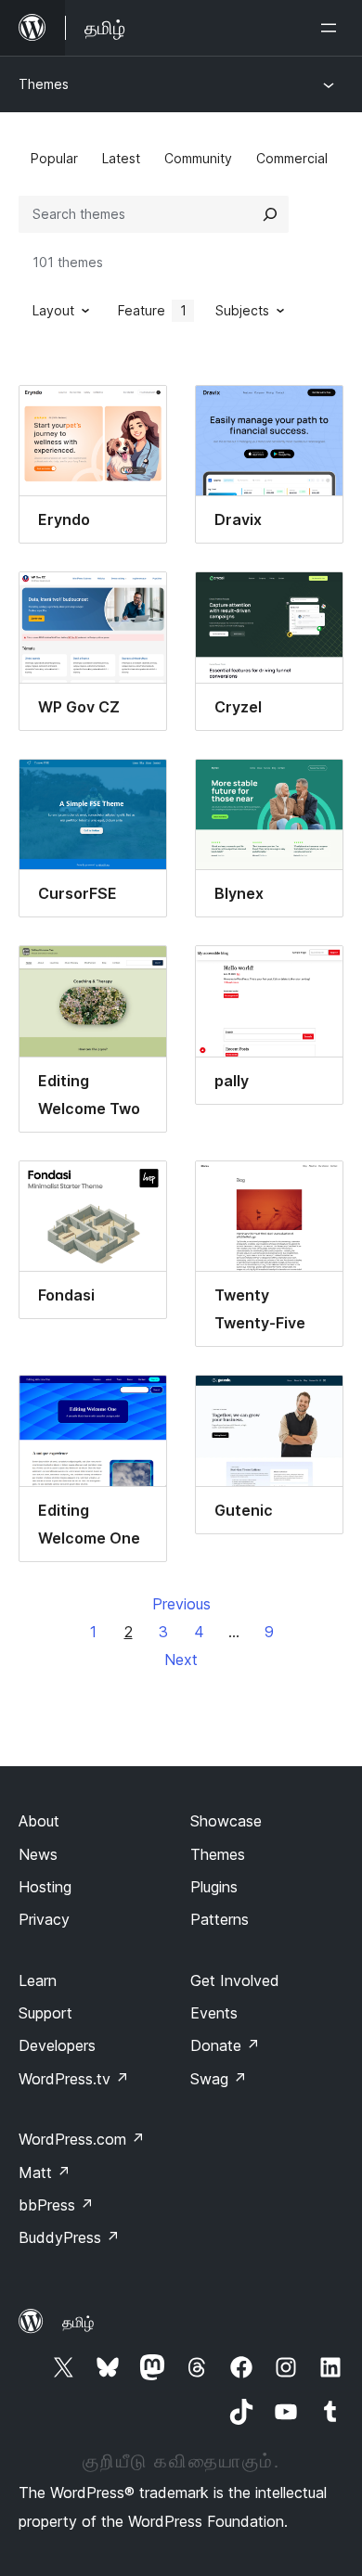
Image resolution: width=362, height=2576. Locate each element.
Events (214, 2013)
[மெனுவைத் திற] (332, 28)
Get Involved (235, 1980)
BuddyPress (69, 2237)
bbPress (56, 2205)
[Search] (270, 214)
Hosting (45, 1887)
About (39, 1821)
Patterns (220, 1919)
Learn (38, 1980)
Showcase (226, 1821)
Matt (45, 2172)
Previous (181, 1604)
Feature (152, 310)
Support (45, 2013)
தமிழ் (78, 2322)
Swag (219, 2079)
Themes (44, 84)
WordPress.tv (74, 2079)
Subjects (242, 310)
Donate (225, 2045)
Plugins (214, 1887)
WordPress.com (82, 2139)
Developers (57, 2045)
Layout (53, 310)
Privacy (44, 1919)
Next (181, 1660)
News (38, 1854)
